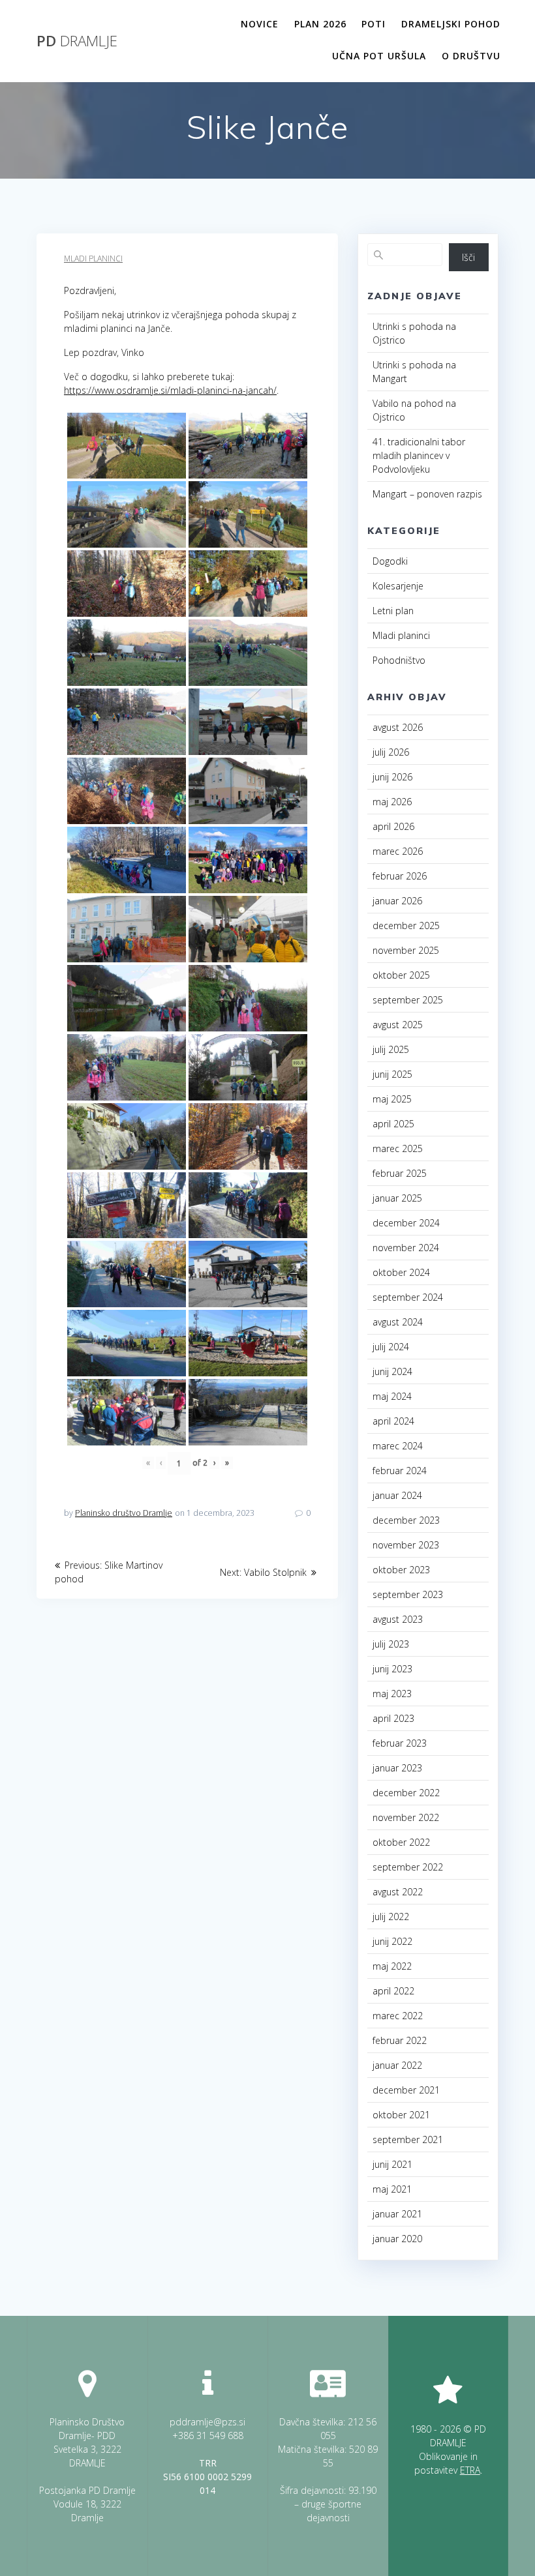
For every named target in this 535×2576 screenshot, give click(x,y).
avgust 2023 (398, 1619)
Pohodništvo (399, 660)
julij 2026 (391, 752)
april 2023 (393, 1718)
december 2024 (406, 1223)
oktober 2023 (401, 1570)
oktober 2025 (401, 975)
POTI (374, 24)
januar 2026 (397, 901)
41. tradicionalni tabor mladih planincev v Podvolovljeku (419, 455)
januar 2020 (397, 2239)
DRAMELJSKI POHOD (451, 24)
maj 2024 (392, 1396)
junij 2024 (392, 1371)
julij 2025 (391, 1049)
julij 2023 (391, 1644)
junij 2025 (392, 1074)
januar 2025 (397, 1198)
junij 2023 (392, 1669)
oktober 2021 (401, 2115)
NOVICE (260, 24)
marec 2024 (398, 1446)
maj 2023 (392, 1694)
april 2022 (393, 1991)
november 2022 (406, 1817)
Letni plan (393, 611)
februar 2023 (400, 1743)
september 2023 (408, 1594)
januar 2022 (397, 2065)
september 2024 (408, 1297)
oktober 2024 (401, 1272)
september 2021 (408, 2139)
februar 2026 (400, 876)
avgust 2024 (398, 1322)
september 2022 (408, 1867)
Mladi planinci (93, 259)
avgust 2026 (398, 727)
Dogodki (390, 561)
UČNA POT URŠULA (379, 56)
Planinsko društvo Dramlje (124, 1513)
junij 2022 (392, 1941)
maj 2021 (392, 2189)
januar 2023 (397, 1768)
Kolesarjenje (398, 586)
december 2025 (406, 925)
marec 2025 (398, 1148)
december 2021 (406, 2090)
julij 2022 (391, 1917)
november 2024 (406, 1248)
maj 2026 (392, 802)
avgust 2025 (398, 1025)
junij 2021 (392, 2164)
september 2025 (408, 1000)
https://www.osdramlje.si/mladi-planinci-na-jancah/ (170, 390)
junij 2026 (392, 777)
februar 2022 (400, 2040)
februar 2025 (400, 1173)
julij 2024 (391, 1347)
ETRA (470, 2470)
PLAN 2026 (320, 24)
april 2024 (393, 1421)
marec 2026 (398, 851)
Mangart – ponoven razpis (427, 494)
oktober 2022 (401, 1842)
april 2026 (393, 826)
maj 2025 (392, 1099)
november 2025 (406, 950)
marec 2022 (398, 2016)
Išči (468, 257)
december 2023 (406, 1520)
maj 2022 (392, 1966)
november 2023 (406, 1545)
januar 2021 (397, 2214)
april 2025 (393, 1124)
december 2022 (406, 1793)
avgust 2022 (398, 1892)
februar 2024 (400, 1471)
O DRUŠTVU (471, 56)
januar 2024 (397, 1495)
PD (77, 41)
